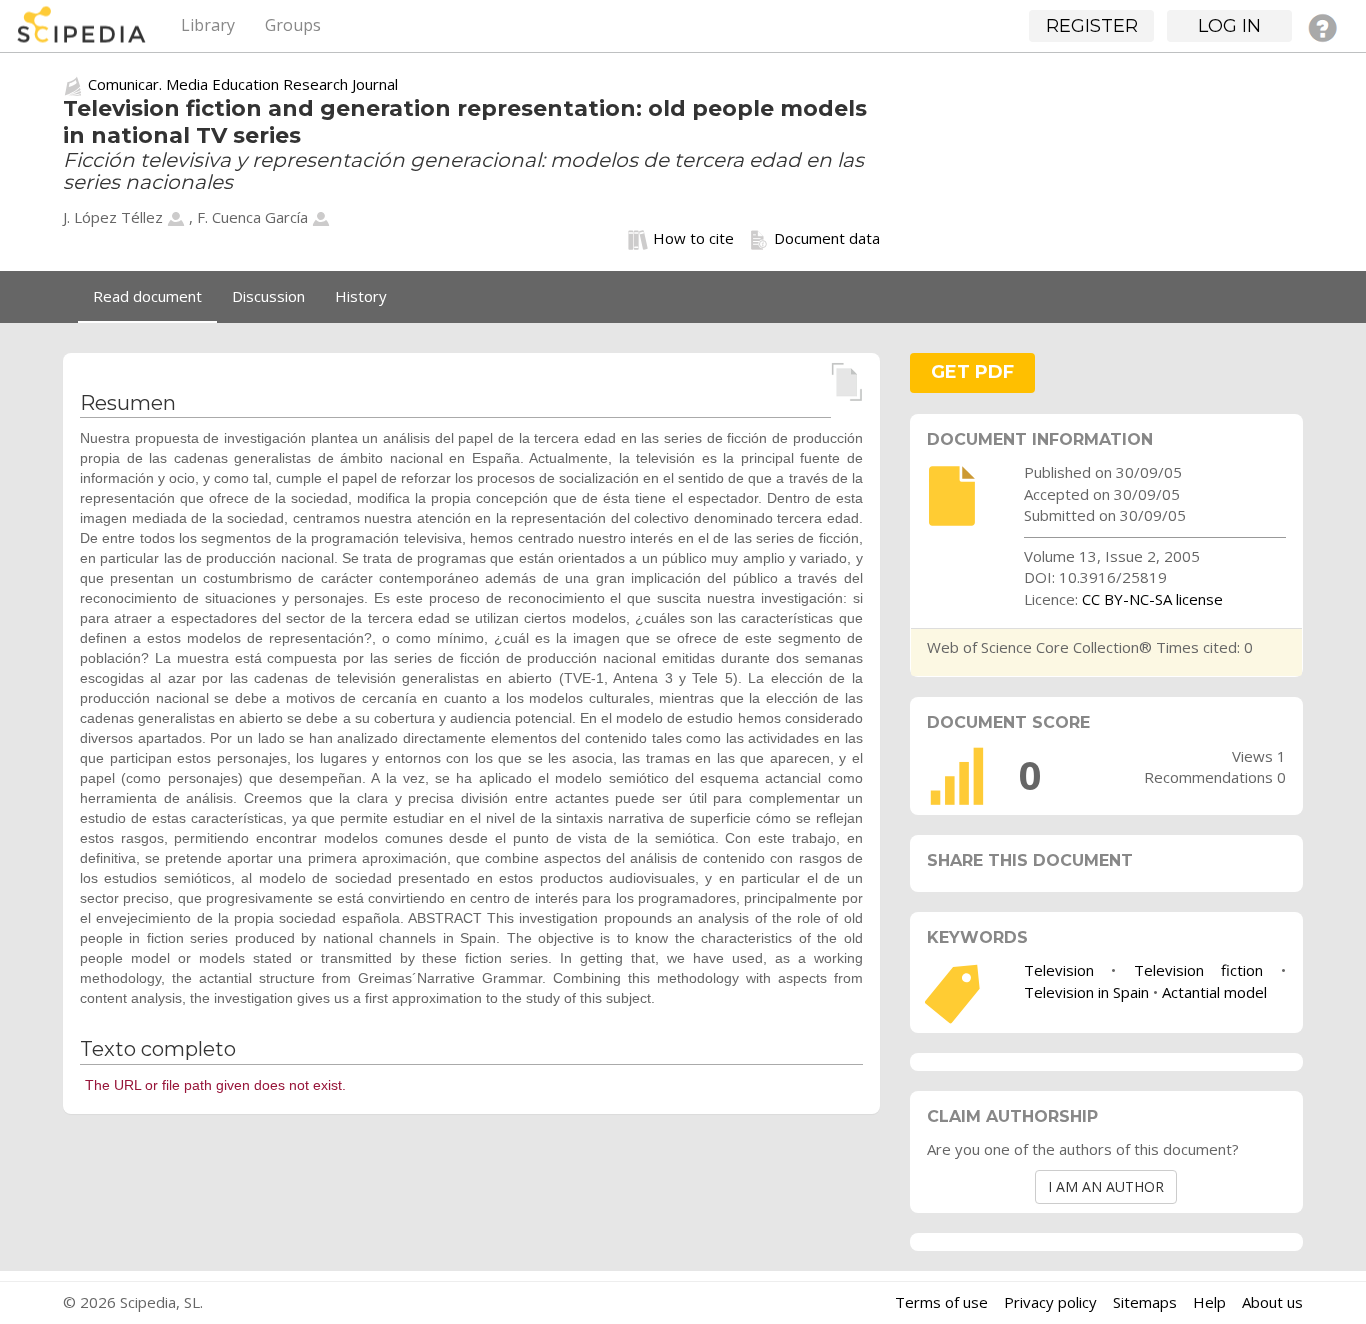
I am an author (1106, 1186)
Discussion (268, 296)
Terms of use (941, 1302)
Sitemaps (1145, 1302)
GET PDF (972, 372)
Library (208, 25)
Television (1059, 970)
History (361, 296)
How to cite (693, 238)
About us (1272, 1302)
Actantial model (1214, 992)
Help (1209, 1302)
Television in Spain (1086, 992)
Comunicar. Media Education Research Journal (243, 84)
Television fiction (1199, 970)
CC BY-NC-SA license (1152, 599)
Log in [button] (1229, 26)
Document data (827, 238)
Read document (147, 296)
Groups (293, 25)
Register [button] (1092, 26)
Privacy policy (1050, 1302)
